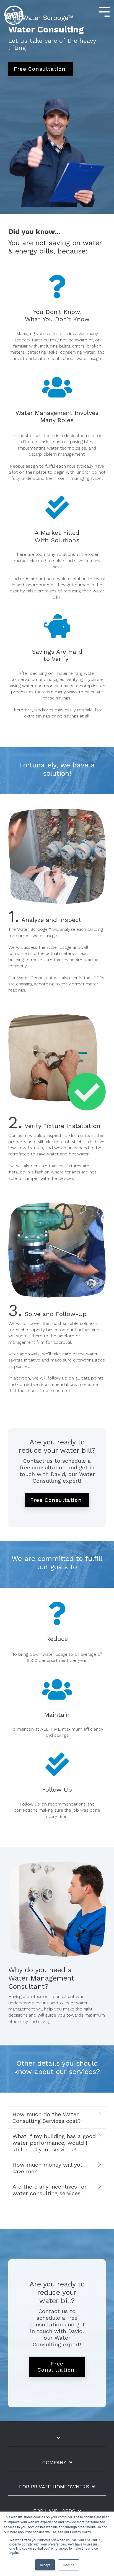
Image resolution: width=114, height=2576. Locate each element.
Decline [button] (69, 2565)
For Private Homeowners (54, 2487)
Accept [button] (45, 2565)
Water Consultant (35, 978)
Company (54, 2462)
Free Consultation (41, 69)
